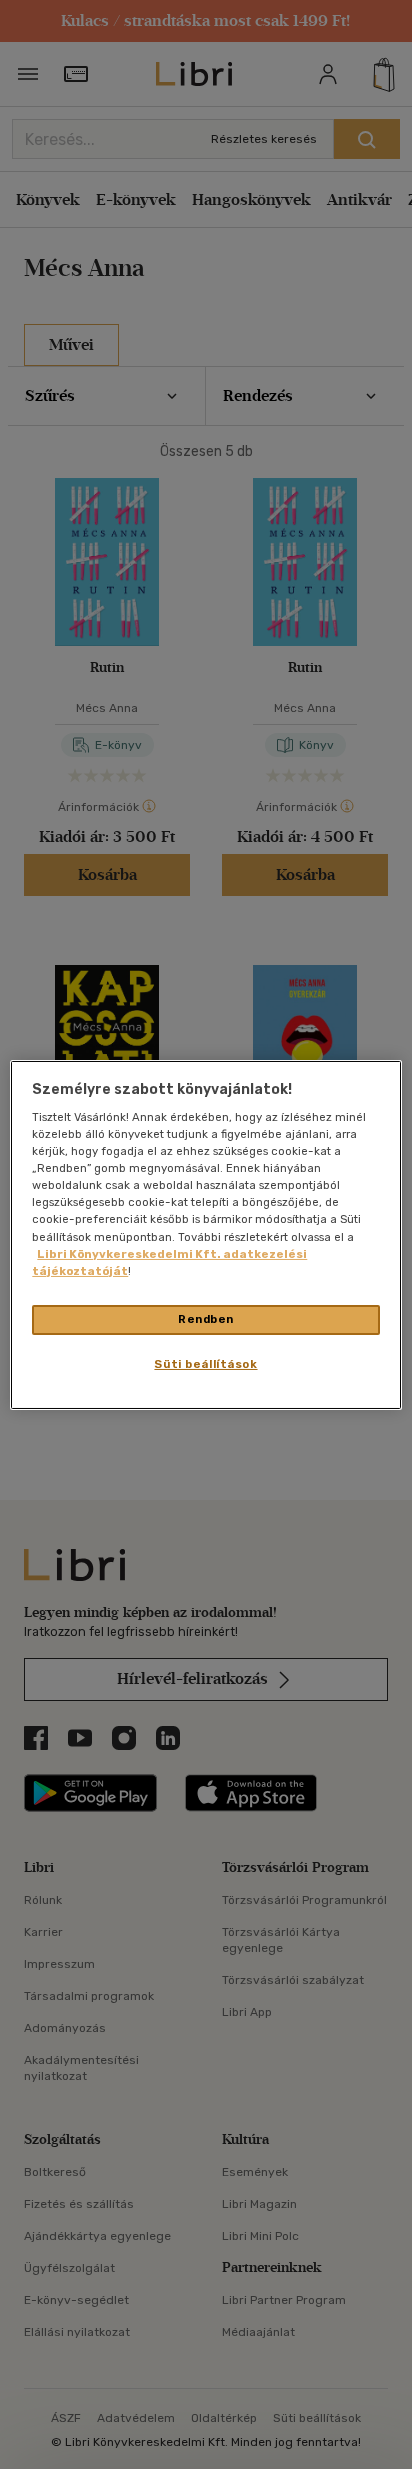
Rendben (206, 1319)
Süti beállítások (205, 1364)
